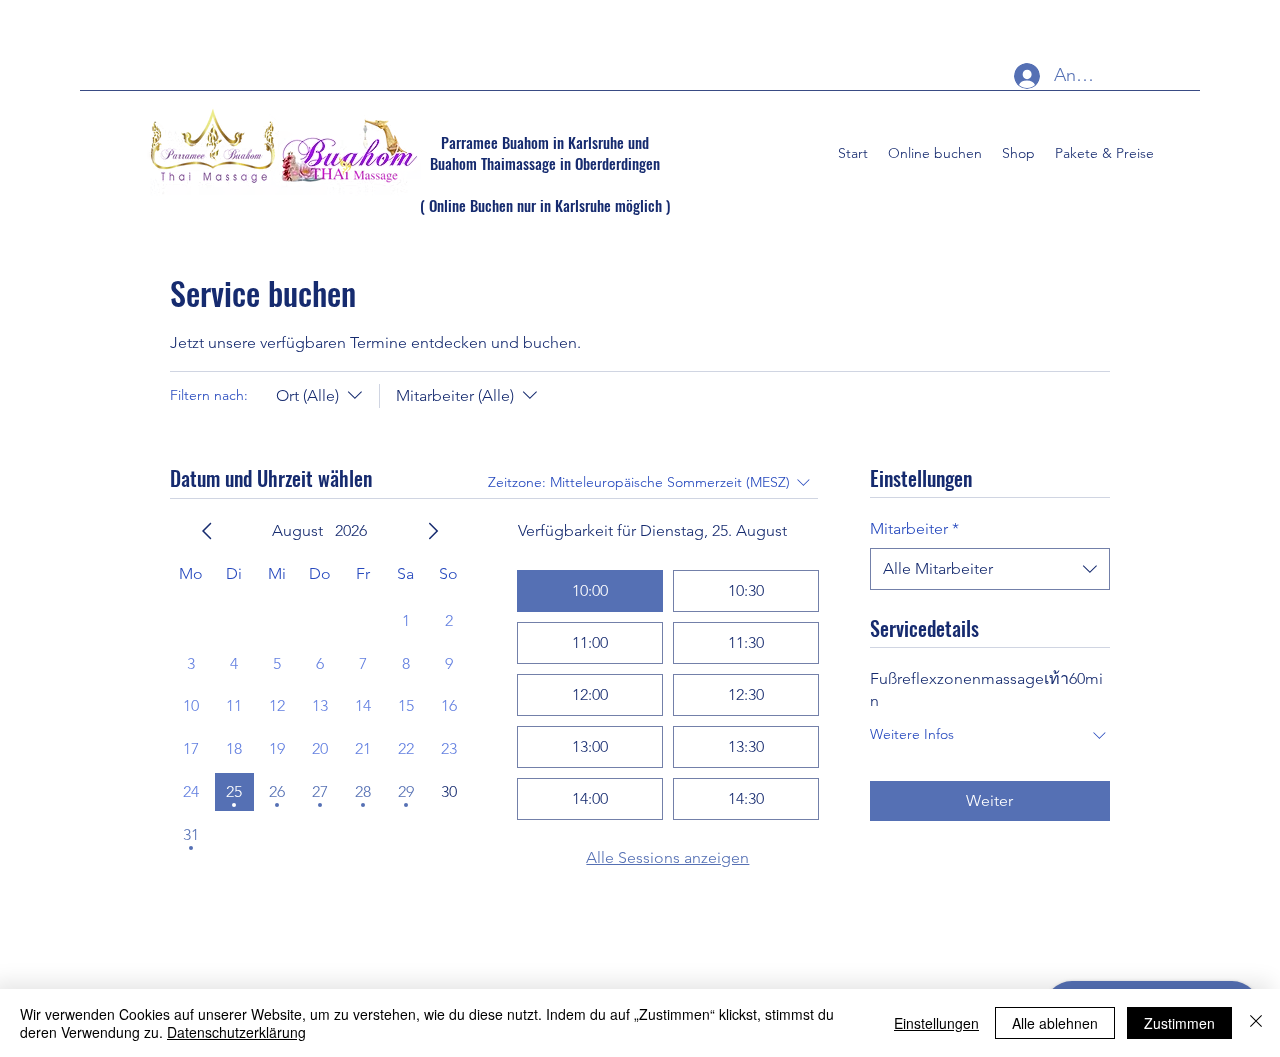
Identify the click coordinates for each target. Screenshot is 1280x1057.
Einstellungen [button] (936, 1023)
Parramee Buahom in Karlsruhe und (545, 142)
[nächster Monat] (433, 531)
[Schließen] (1256, 1023)
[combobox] (990, 569)
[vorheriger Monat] (207, 531)
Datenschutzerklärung (236, 1032)
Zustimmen (1179, 1023)
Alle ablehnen (1055, 1023)
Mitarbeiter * (914, 528)
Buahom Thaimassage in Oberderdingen (545, 163)
